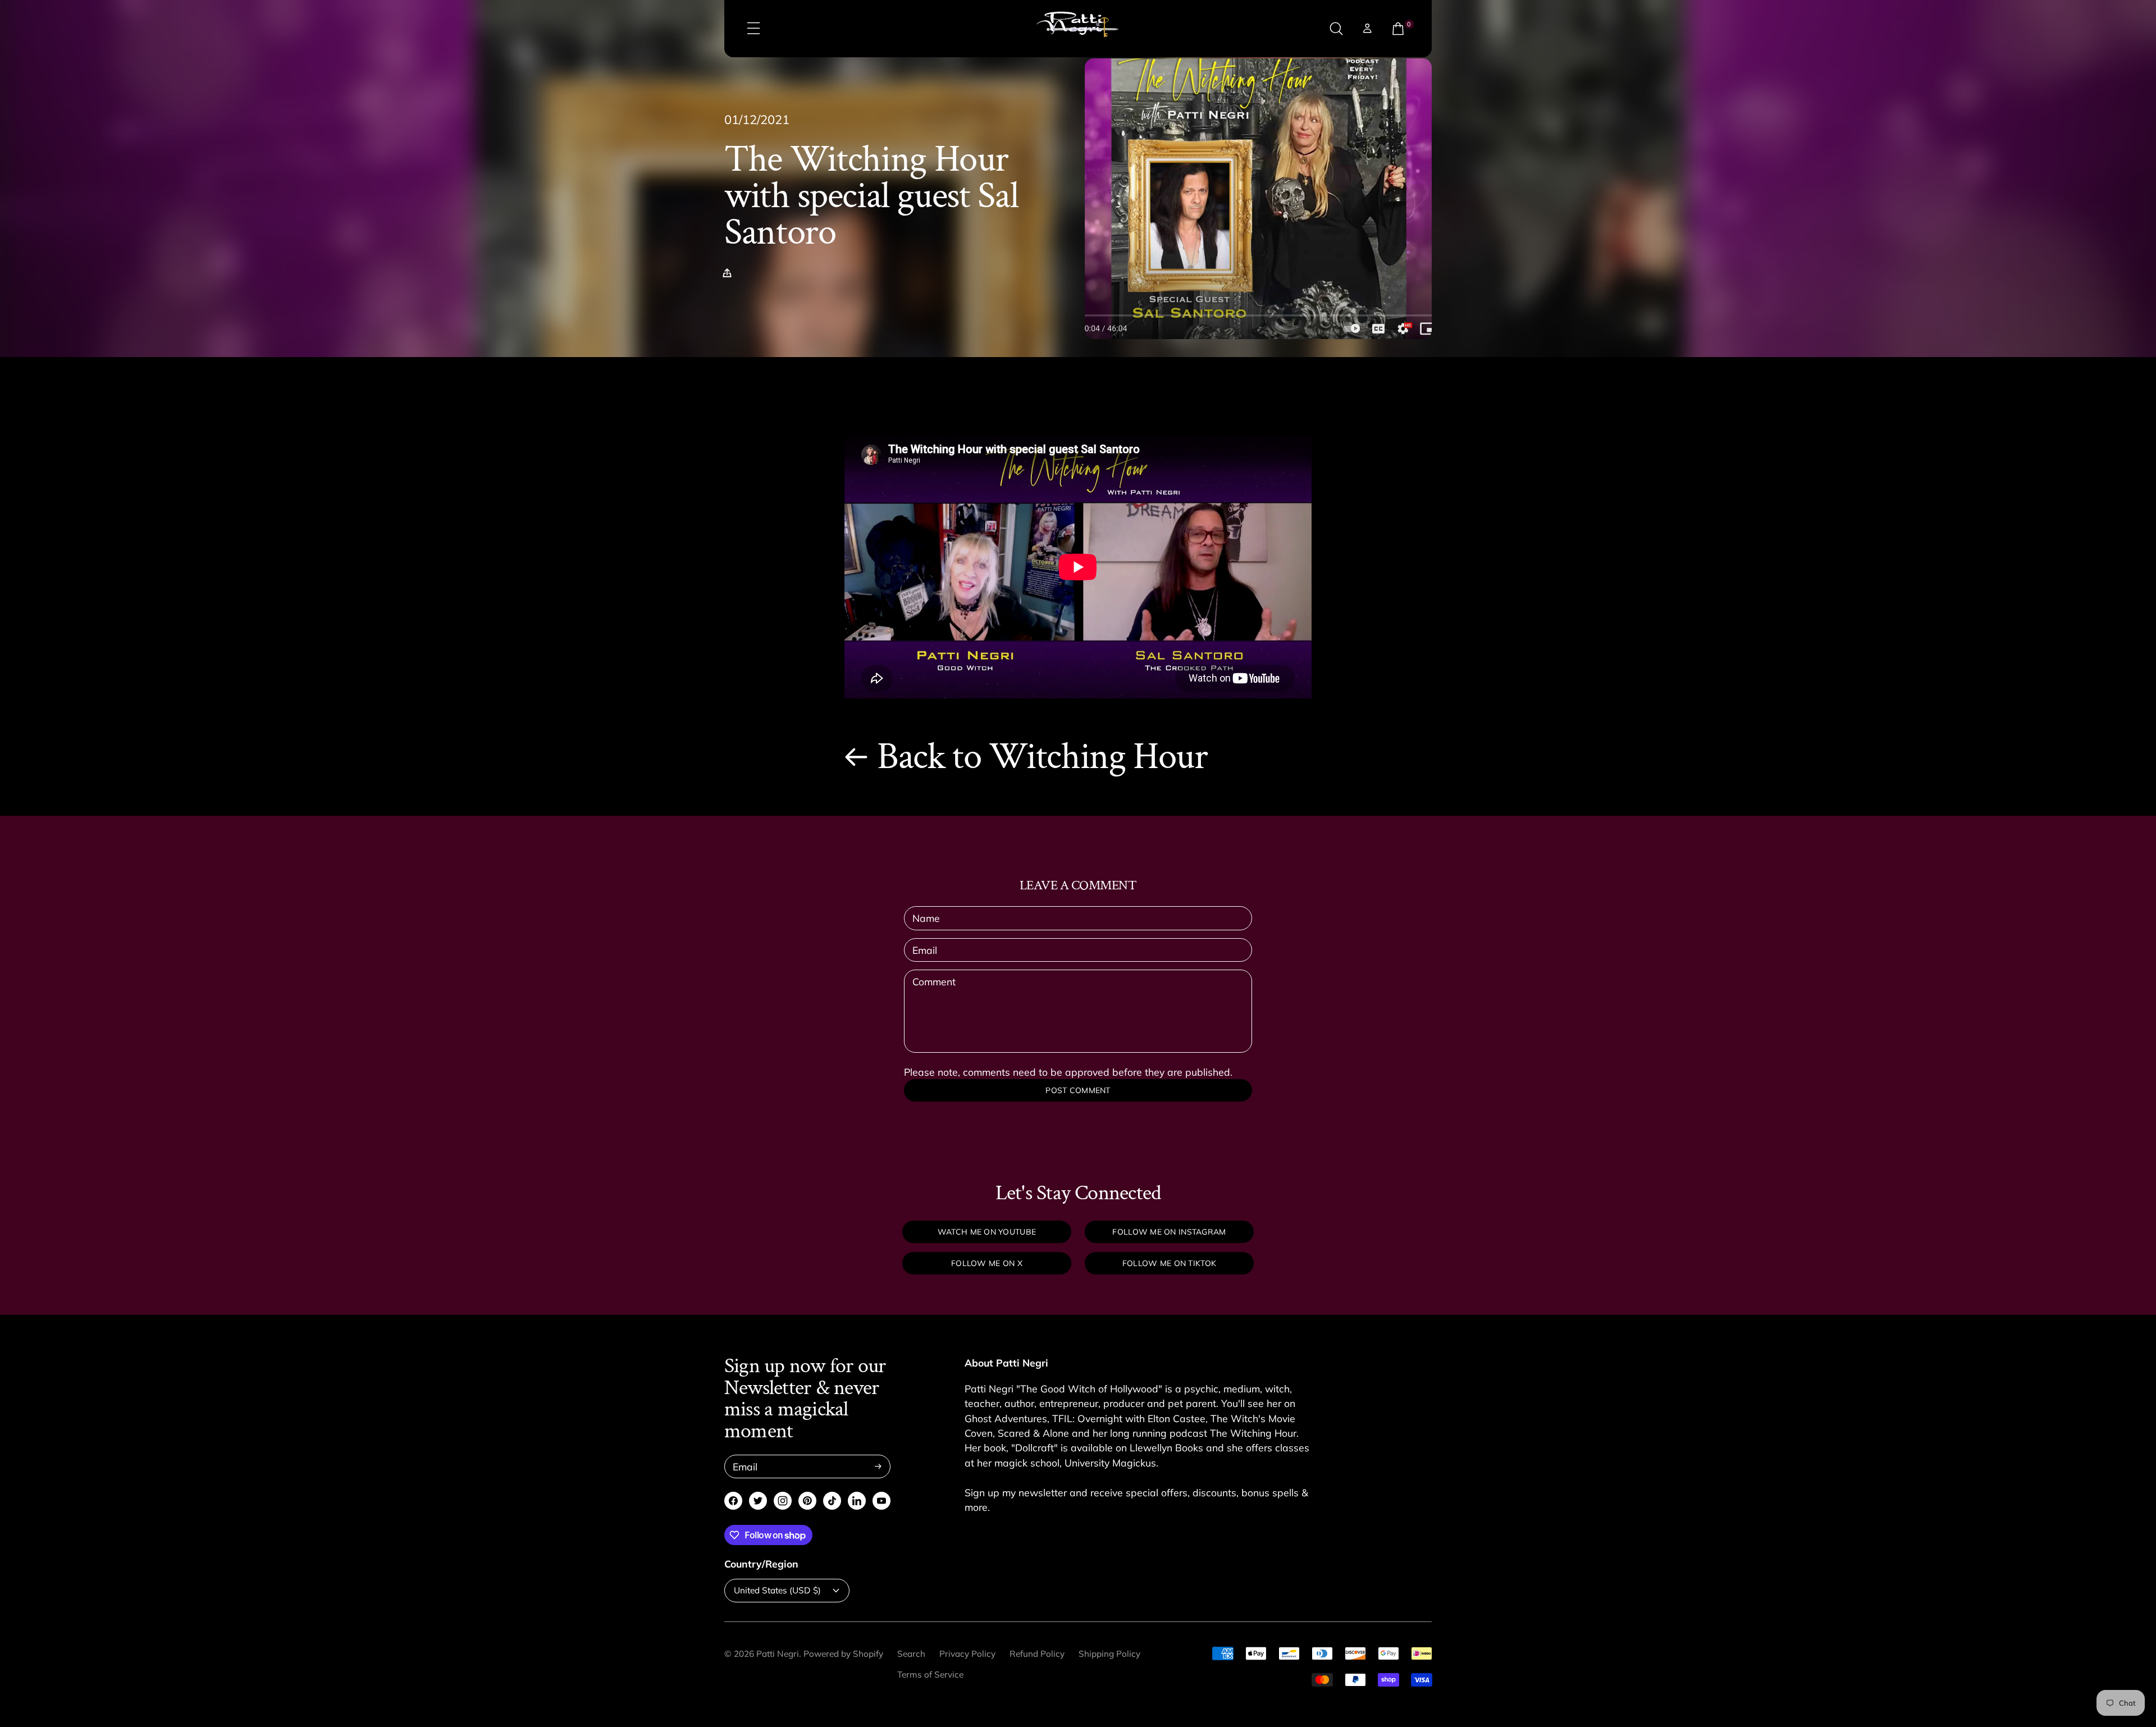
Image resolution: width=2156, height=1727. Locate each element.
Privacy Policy (967, 1654)
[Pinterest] (807, 1501)
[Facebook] (733, 1501)
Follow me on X (987, 1263)
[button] (730, 273)
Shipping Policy (1109, 1654)
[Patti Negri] (1078, 29)
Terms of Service (930, 1675)
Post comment (1078, 1090)
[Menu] (753, 29)
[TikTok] (832, 1501)
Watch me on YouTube (987, 1232)
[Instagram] (783, 1501)
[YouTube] (881, 1501)
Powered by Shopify (843, 1654)
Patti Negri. (779, 1654)
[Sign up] (878, 1466)
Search (911, 1654)
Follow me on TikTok (1169, 1263)
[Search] (1336, 29)
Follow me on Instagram (1169, 1232)
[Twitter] (758, 1501)
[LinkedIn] (857, 1501)
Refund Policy (1037, 1654)
